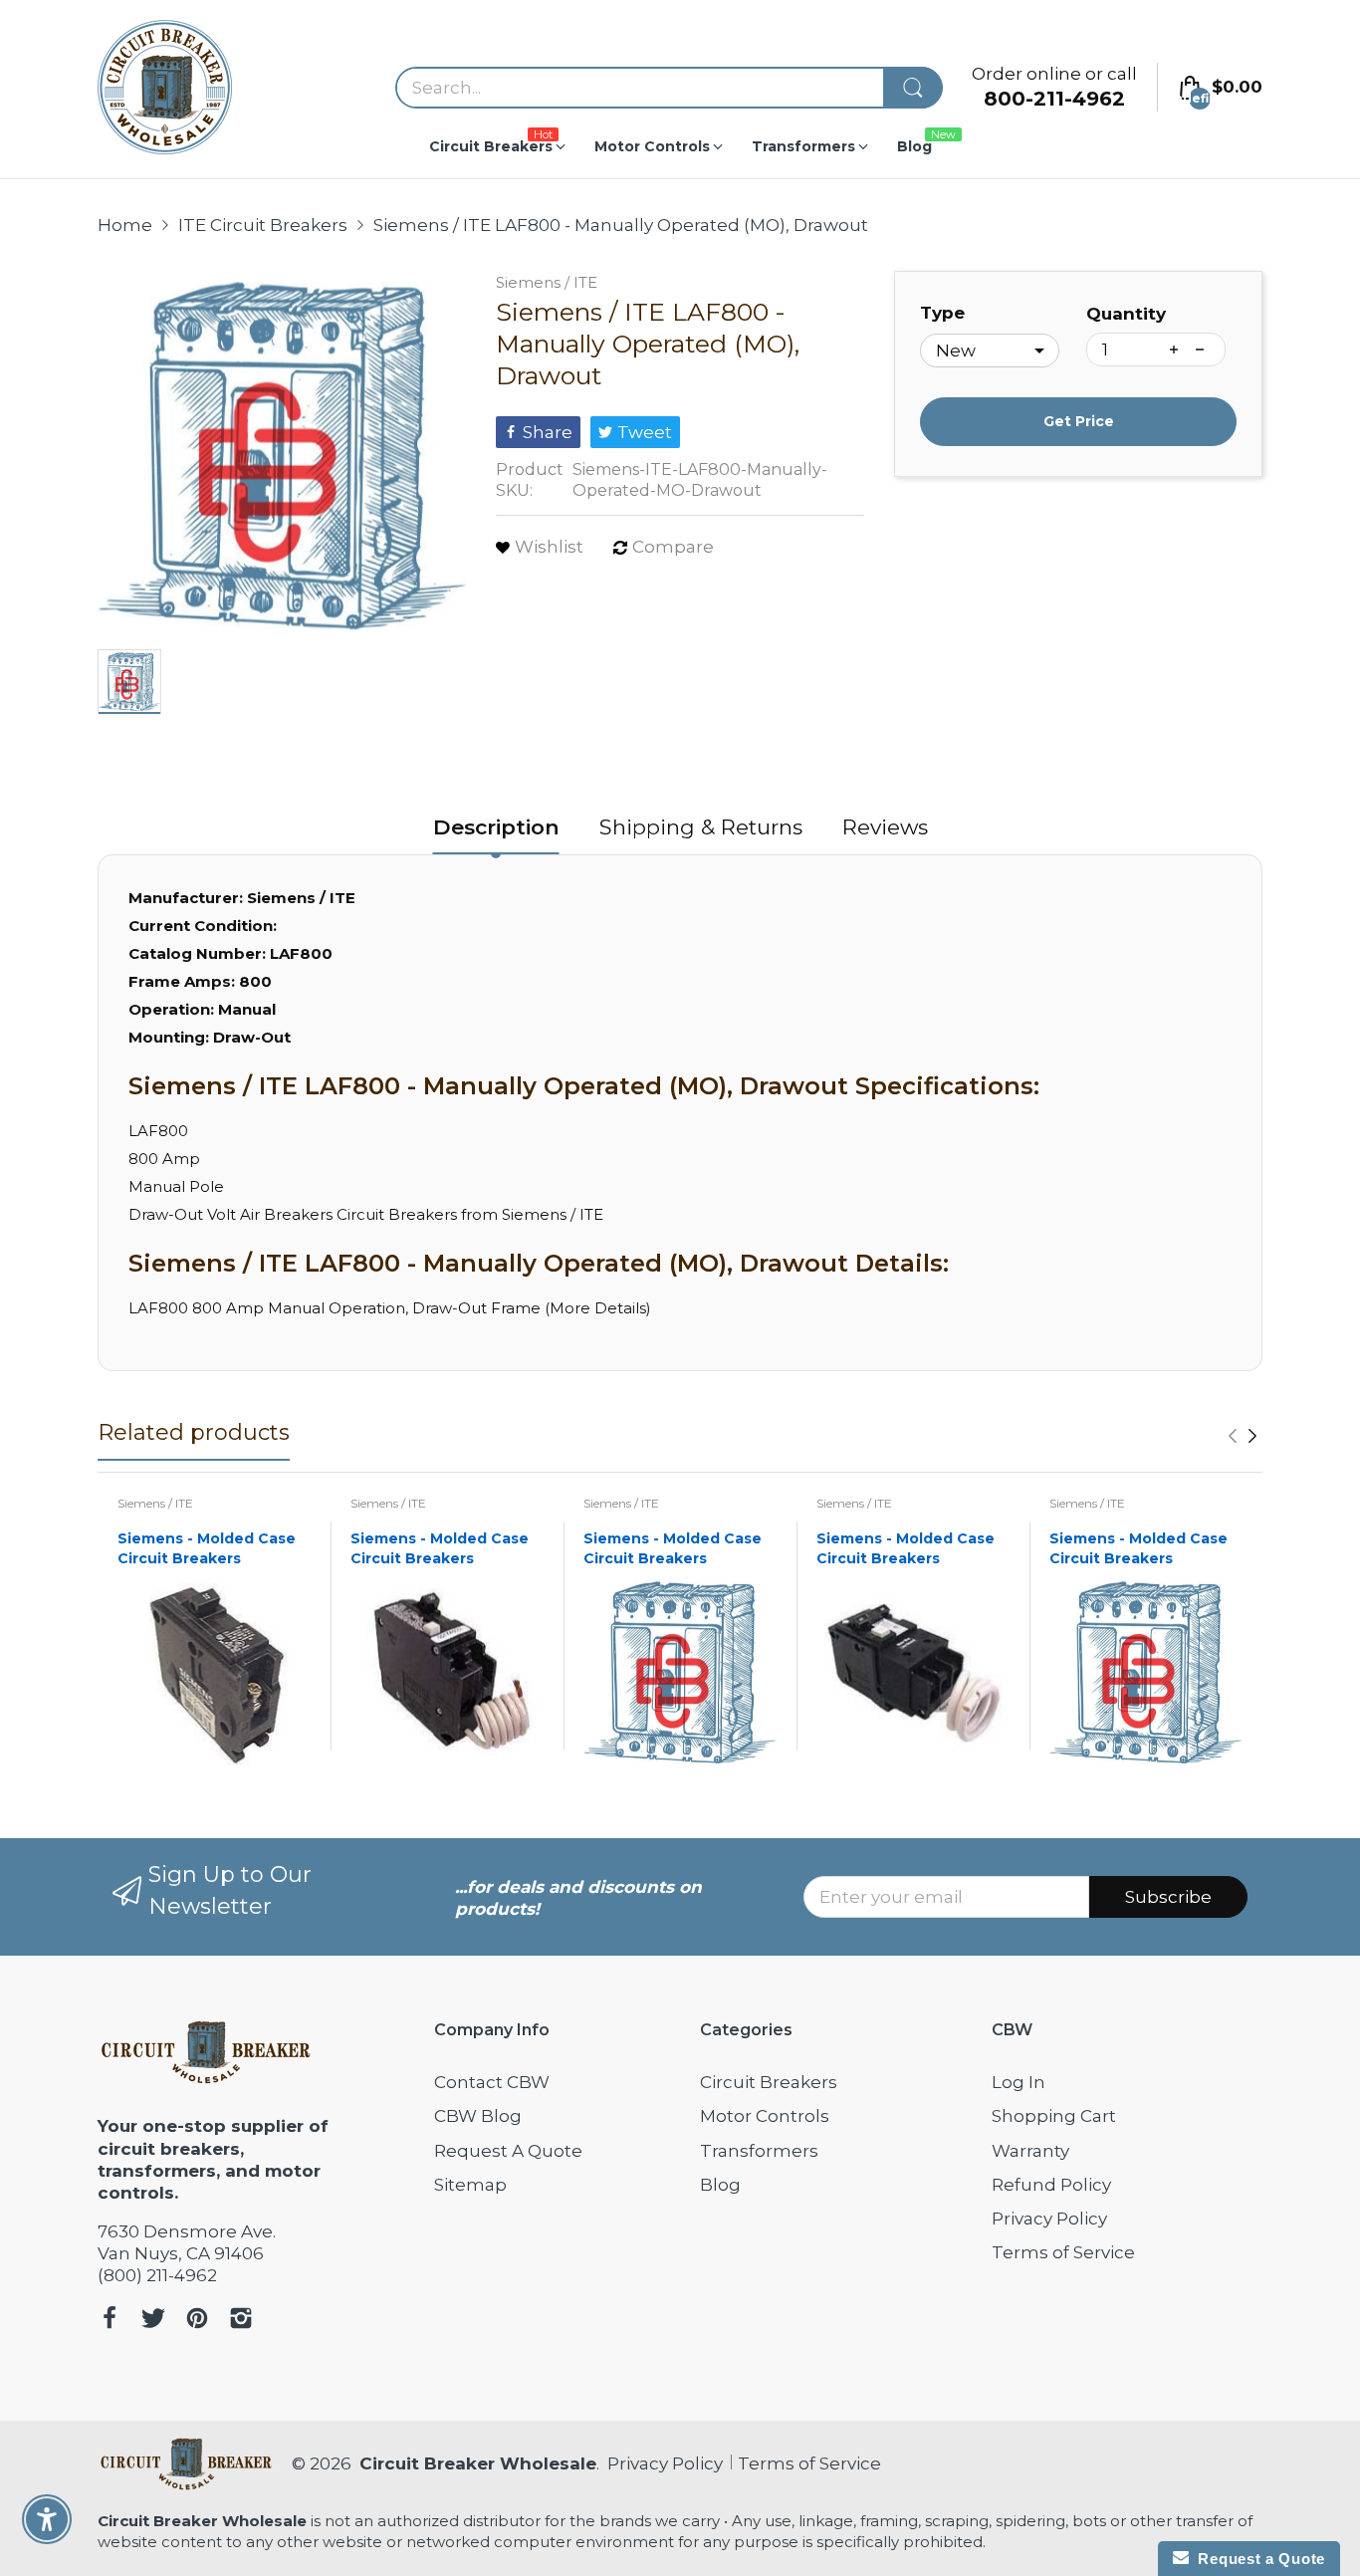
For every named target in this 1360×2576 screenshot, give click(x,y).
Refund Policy (1051, 2185)
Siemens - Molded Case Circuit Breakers (207, 1548)
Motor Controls (765, 2116)
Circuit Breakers (769, 2082)
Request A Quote (508, 2151)
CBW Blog (478, 2116)
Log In (1019, 2082)
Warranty (1030, 2151)
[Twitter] (153, 2321)
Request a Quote (1257, 2559)
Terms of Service (1063, 2252)
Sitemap (470, 2185)
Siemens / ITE (547, 282)
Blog (720, 2185)
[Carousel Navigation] (1243, 1436)
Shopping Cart (1054, 2116)
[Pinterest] (197, 2321)
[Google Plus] (241, 2321)
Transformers (759, 2151)
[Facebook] (110, 2321)
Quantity (1126, 314)
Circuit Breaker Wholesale (478, 2463)
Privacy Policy (1049, 2219)
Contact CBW (492, 2082)
